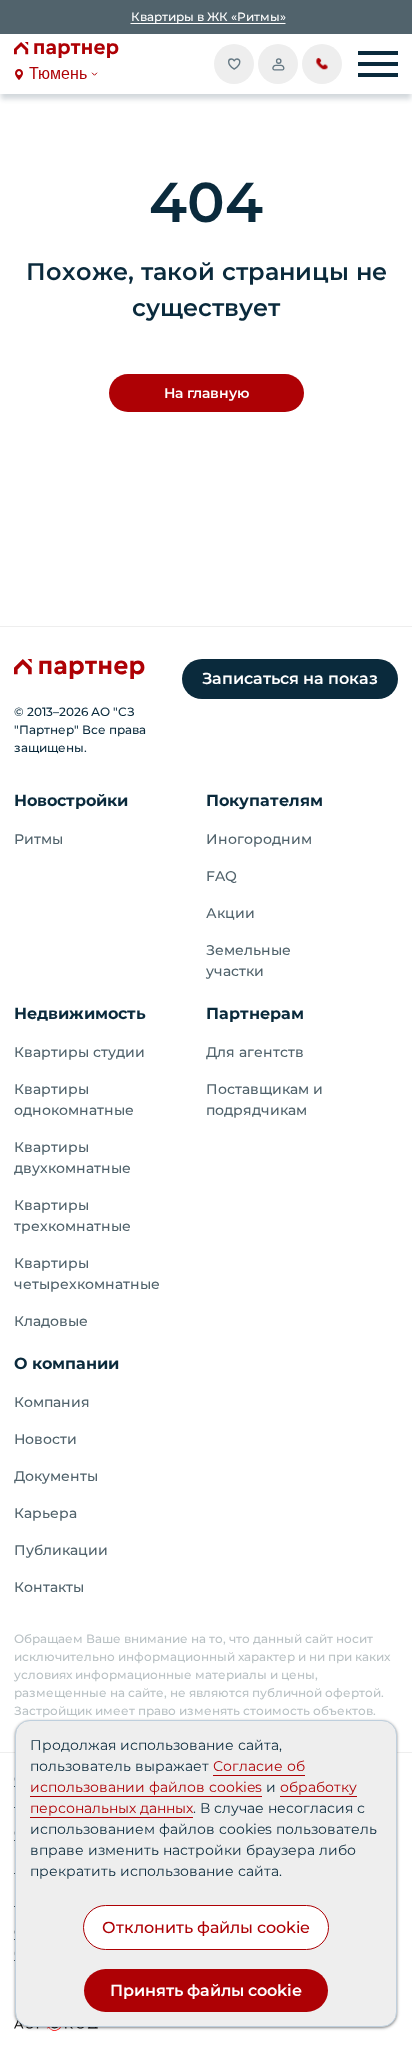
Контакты (49, 1587)
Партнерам (255, 1013)
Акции (230, 913)
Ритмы (38, 839)
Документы (56, 1476)
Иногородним (259, 839)
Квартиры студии (79, 1052)
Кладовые (51, 1321)
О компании (66, 1363)
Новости (45, 1439)
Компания (52, 1402)
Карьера (45, 1513)
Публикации (61, 1550)
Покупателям (264, 800)
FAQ (221, 876)
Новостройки (71, 800)
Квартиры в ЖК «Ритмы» (208, 16)
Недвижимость (80, 1013)
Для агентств (255, 1052)
